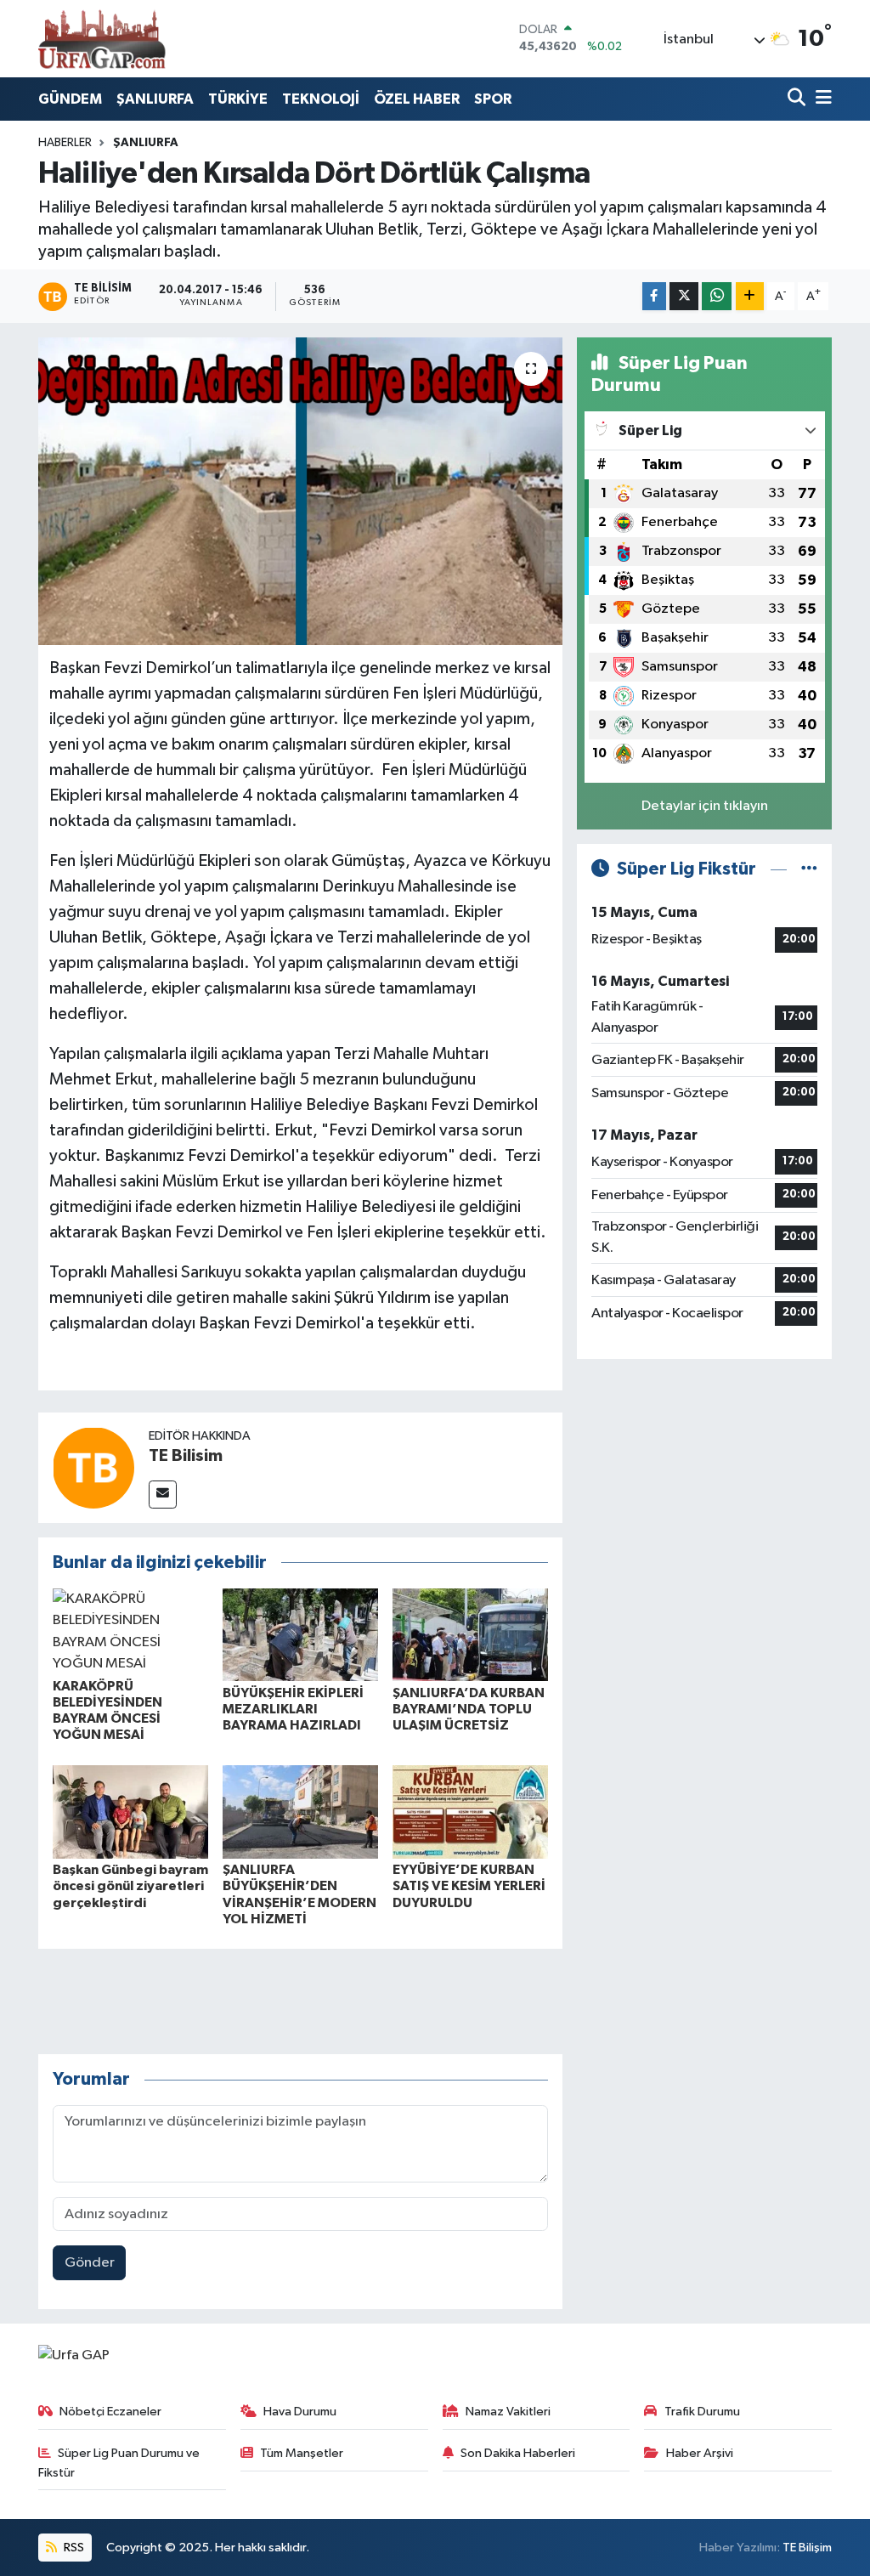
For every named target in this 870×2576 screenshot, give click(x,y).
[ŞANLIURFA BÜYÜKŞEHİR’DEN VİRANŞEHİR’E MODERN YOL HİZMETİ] (300, 1812)
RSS (73, 2548)
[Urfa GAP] (102, 38)
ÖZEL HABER (417, 99)
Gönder (90, 2263)
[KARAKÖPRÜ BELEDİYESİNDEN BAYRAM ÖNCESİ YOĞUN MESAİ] (130, 1631)
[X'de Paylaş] (684, 296)
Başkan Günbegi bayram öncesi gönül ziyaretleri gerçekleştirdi (130, 1886)
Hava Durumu (300, 2412)
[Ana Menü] (821, 99)
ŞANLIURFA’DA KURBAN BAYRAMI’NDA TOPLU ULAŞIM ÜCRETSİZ (469, 1709)
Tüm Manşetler (302, 2453)
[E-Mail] (163, 1495)
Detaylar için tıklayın (705, 806)
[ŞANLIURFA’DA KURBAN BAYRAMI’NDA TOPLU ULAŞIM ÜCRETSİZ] (470, 1635)
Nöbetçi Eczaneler (110, 2412)
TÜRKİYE (238, 99)
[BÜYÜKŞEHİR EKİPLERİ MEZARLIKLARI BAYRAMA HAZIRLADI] (300, 1635)
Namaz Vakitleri (508, 2412)
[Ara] (798, 99)
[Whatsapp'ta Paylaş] (717, 296)
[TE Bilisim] (93, 1467)
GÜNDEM (70, 99)
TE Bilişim (807, 2548)
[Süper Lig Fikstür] (809, 869)
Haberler (65, 143)
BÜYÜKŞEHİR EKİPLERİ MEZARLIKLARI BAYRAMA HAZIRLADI (293, 1709)
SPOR (493, 99)
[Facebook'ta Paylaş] (654, 296)
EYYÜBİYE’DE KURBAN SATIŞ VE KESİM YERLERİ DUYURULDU (469, 1886)
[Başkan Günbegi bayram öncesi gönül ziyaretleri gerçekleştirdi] (130, 1812)
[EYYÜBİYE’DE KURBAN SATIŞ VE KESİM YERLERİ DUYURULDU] (470, 1812)
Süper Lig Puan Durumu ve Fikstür (119, 2463)
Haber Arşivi (700, 2453)
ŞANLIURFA (155, 99)
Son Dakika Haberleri (518, 2453)
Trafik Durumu (702, 2412)
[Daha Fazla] (750, 296)
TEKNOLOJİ (321, 99)
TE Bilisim (186, 1456)
